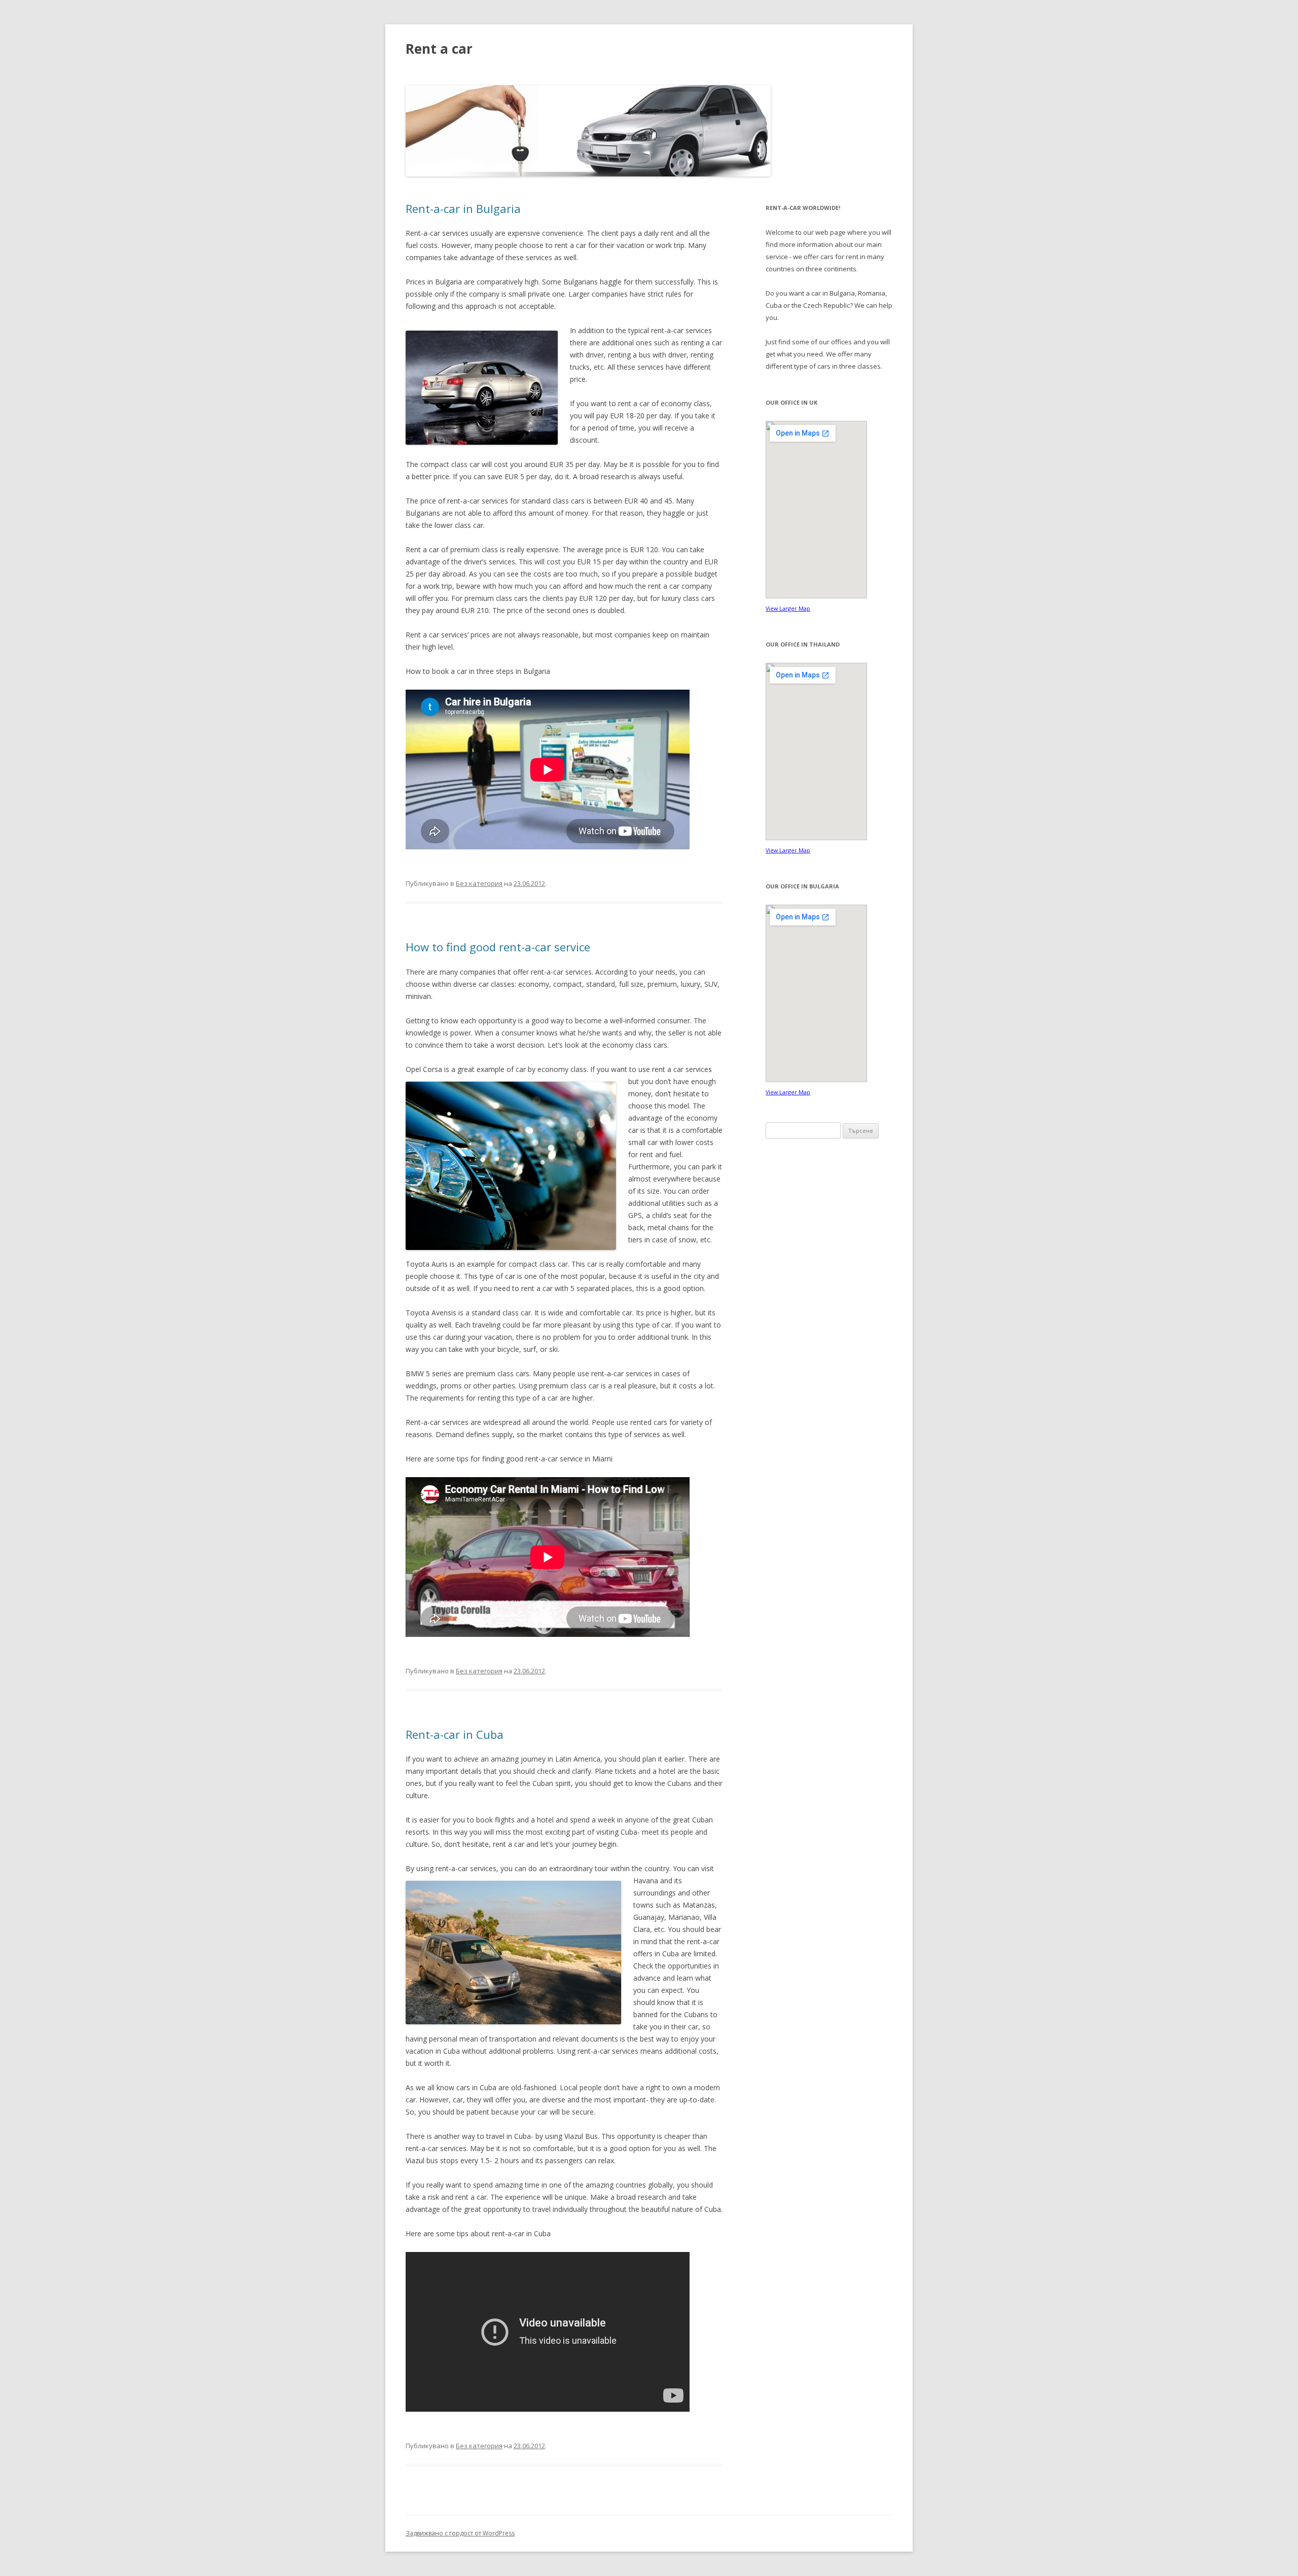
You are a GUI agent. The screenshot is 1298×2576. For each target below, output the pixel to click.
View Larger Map (788, 608)
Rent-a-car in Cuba (455, 1734)
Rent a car (439, 49)
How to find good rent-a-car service (498, 947)
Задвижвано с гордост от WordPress (460, 2533)
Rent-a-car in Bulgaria (463, 208)
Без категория (479, 883)
